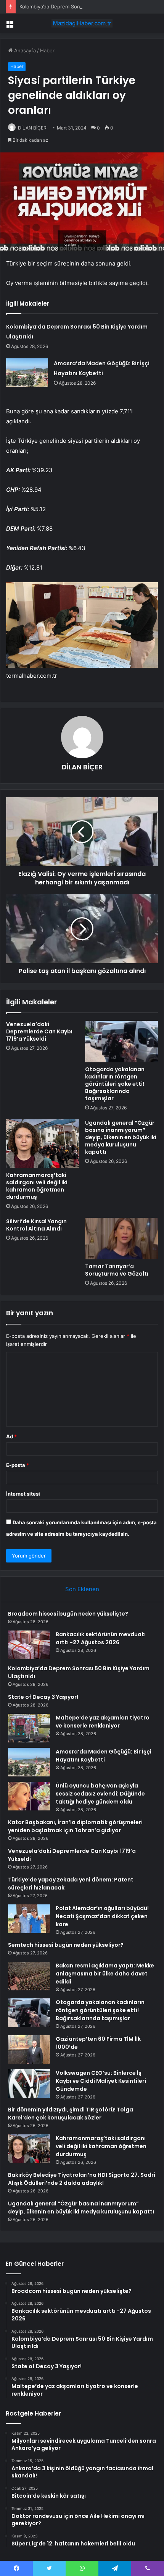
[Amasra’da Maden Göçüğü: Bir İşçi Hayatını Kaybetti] (27, 373)
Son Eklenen (82, 1589)
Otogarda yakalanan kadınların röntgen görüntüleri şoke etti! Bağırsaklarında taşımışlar (115, 1084)
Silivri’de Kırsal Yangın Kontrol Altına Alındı (36, 1225)
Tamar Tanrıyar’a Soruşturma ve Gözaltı (117, 1270)
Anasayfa (24, 50)
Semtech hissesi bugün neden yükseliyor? (66, 1945)
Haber (47, 50)
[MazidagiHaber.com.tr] (82, 23)
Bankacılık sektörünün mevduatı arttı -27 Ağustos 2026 (101, 1638)
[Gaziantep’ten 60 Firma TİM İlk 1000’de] (29, 2049)
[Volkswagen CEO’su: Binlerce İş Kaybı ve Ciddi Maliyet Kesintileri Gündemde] (29, 2083)
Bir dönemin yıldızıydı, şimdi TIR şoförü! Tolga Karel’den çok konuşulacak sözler (71, 2114)
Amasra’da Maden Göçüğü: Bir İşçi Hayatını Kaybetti (104, 1756)
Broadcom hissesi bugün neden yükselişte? (68, 1614)
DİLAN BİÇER (32, 128)
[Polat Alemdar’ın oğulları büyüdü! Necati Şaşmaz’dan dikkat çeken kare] (29, 1919)
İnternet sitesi (23, 1494)
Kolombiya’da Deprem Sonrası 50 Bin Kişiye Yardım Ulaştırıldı (90, 6)
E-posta (18, 1465)
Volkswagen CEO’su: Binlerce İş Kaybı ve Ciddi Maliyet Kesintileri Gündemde (101, 2081)
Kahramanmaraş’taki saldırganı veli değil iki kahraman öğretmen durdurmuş (37, 1186)
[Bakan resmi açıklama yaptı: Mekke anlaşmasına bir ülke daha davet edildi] (29, 1976)
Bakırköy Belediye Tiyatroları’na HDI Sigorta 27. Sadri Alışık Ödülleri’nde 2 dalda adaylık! (82, 2179)
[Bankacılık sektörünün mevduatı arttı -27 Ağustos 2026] (29, 1645)
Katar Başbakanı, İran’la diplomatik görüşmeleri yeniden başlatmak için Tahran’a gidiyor (75, 1826)
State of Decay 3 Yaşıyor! (43, 1697)
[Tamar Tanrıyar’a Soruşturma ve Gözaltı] (121, 1239)
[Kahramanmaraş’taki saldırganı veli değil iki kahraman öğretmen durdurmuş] (43, 1144)
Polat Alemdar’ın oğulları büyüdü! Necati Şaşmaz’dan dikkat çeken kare (102, 1916)
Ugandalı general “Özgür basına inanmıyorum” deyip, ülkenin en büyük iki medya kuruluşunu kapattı (121, 1137)
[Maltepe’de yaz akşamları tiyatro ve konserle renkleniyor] (29, 1728)
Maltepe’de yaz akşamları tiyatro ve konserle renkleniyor (103, 1722)
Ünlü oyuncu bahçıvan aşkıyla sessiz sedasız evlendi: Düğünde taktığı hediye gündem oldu (100, 1794)
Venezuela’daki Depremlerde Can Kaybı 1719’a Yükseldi (39, 1031)
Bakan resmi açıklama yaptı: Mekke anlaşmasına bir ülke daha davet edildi (105, 1974)
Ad (11, 1436)
